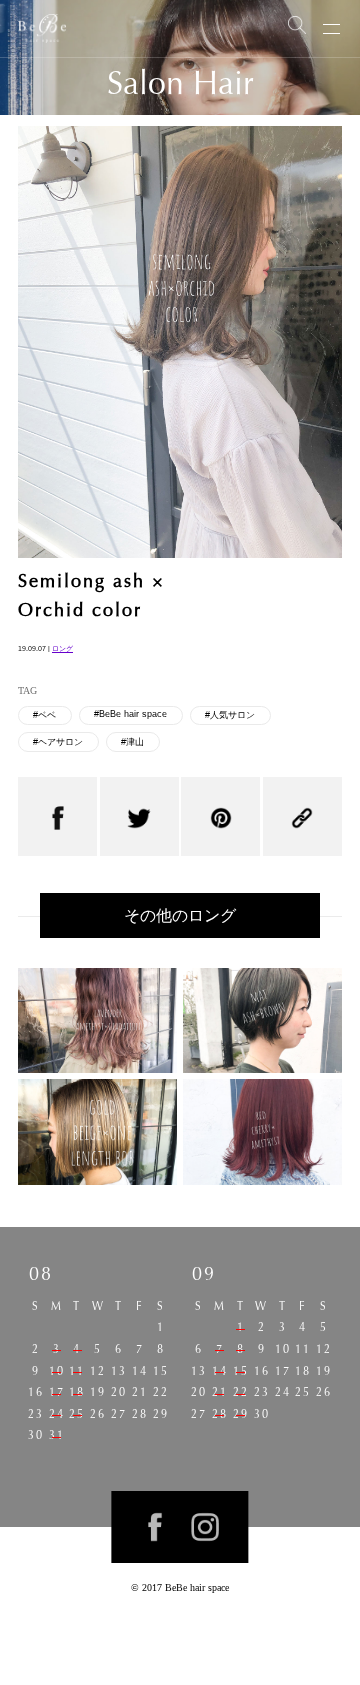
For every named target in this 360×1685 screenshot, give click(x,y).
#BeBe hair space (130, 714)
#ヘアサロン (58, 742)
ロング (62, 648)
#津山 (132, 742)
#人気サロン (230, 715)
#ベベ (44, 715)
